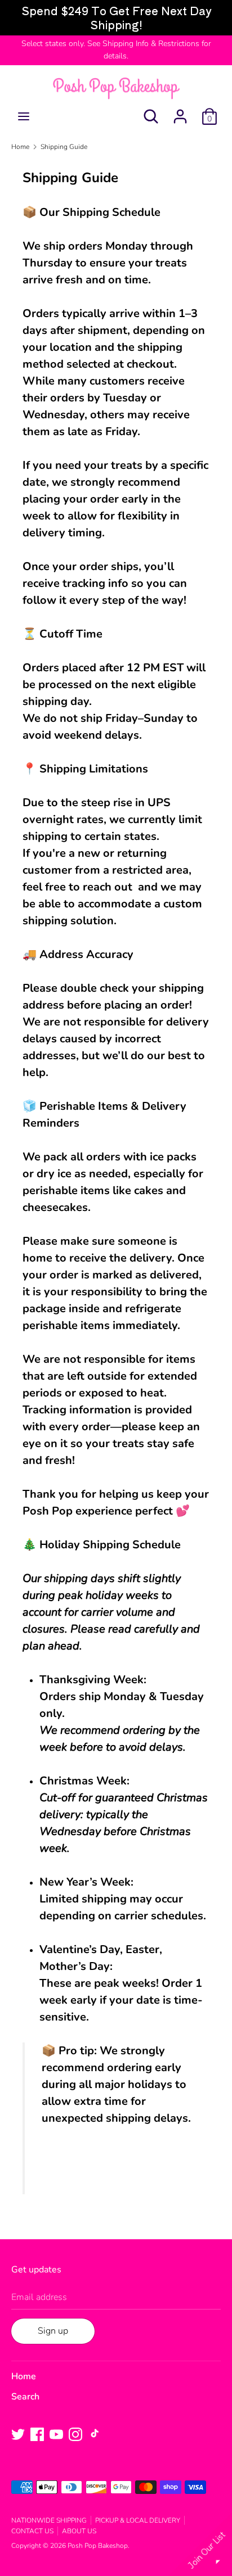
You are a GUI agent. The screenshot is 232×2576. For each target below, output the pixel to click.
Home (24, 2376)
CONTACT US (32, 2531)
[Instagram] (75, 2434)
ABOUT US (79, 2531)
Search (25, 2397)
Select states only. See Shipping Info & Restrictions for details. (116, 50)
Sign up (53, 2331)
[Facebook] (37, 2434)
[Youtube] (56, 2434)
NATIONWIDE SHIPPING (49, 2520)
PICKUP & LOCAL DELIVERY (138, 2520)
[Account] (180, 112)
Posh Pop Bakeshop (98, 2546)
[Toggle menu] (24, 116)
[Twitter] (18, 2434)
